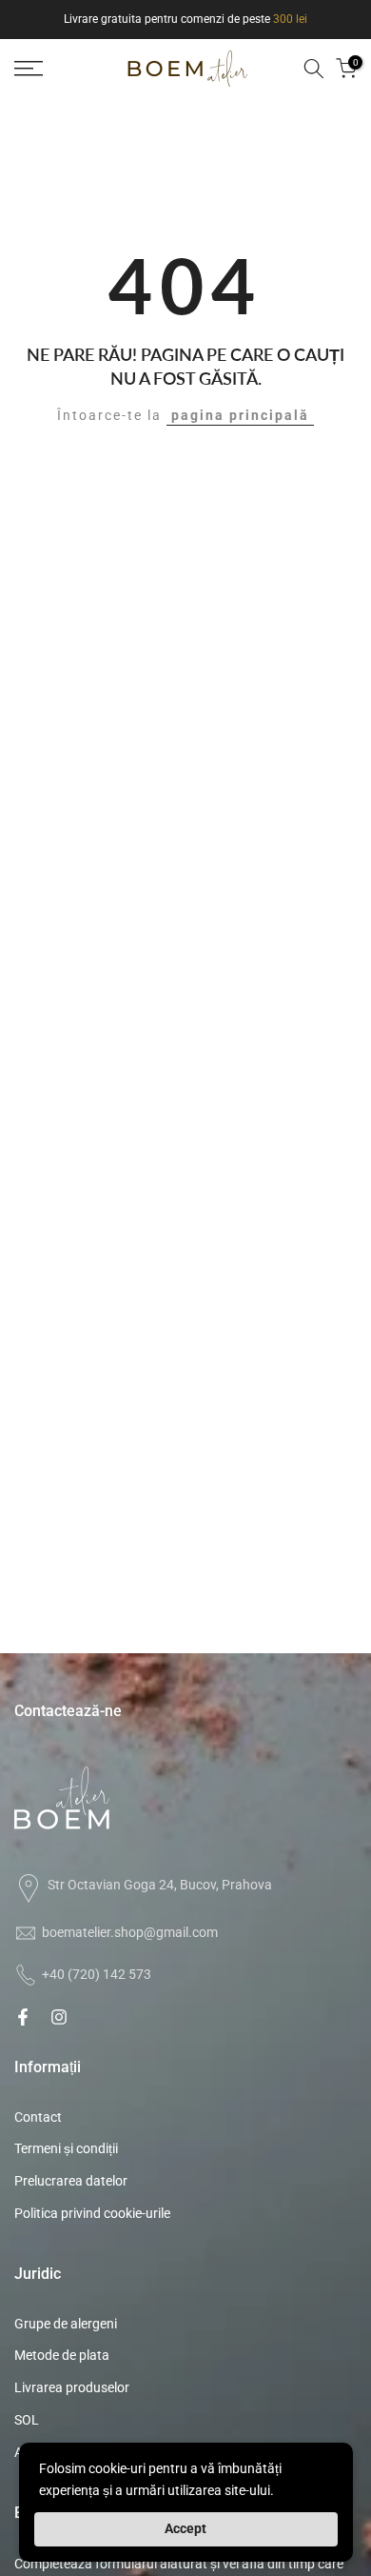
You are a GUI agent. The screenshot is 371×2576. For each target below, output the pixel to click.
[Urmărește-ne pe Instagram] (59, 2017)
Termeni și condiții (66, 2148)
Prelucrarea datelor (71, 2181)
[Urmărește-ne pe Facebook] (23, 2017)
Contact (38, 2117)
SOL (27, 2420)
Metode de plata (62, 2355)
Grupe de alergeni (66, 2324)
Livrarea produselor (72, 2387)
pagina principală (240, 415)
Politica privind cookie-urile (92, 2213)
